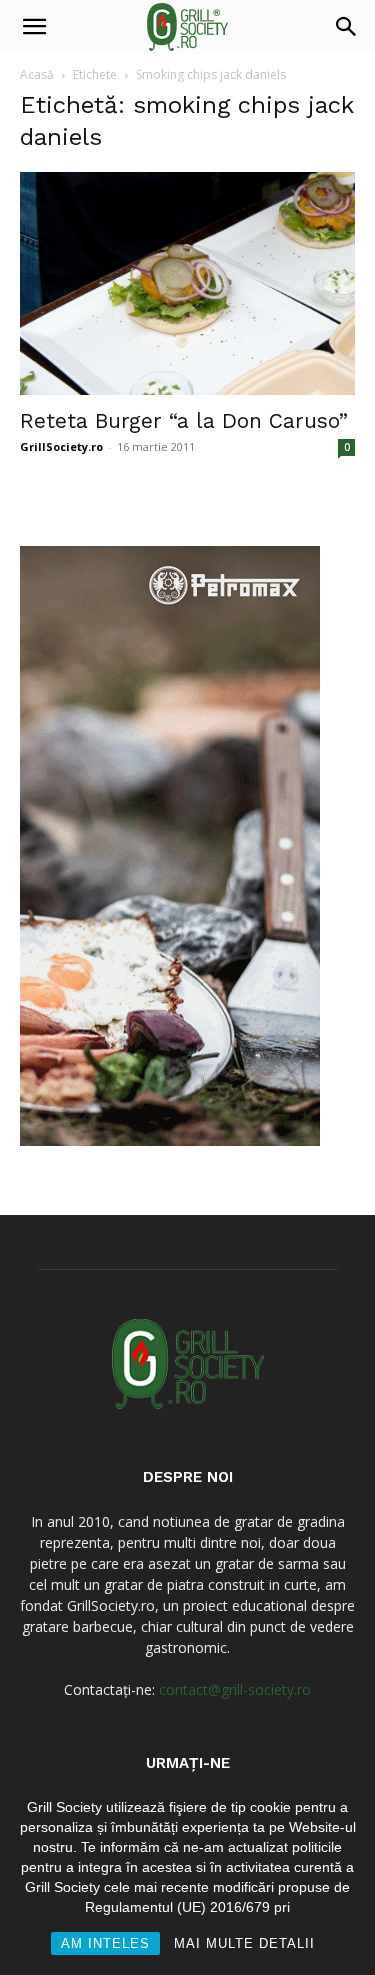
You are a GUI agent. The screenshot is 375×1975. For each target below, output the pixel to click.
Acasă (37, 74)
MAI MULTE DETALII (244, 1943)
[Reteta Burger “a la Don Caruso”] (187, 283)
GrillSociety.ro (61, 446)
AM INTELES (105, 1943)
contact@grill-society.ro (235, 1689)
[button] (34, 27)
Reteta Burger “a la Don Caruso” (184, 420)
